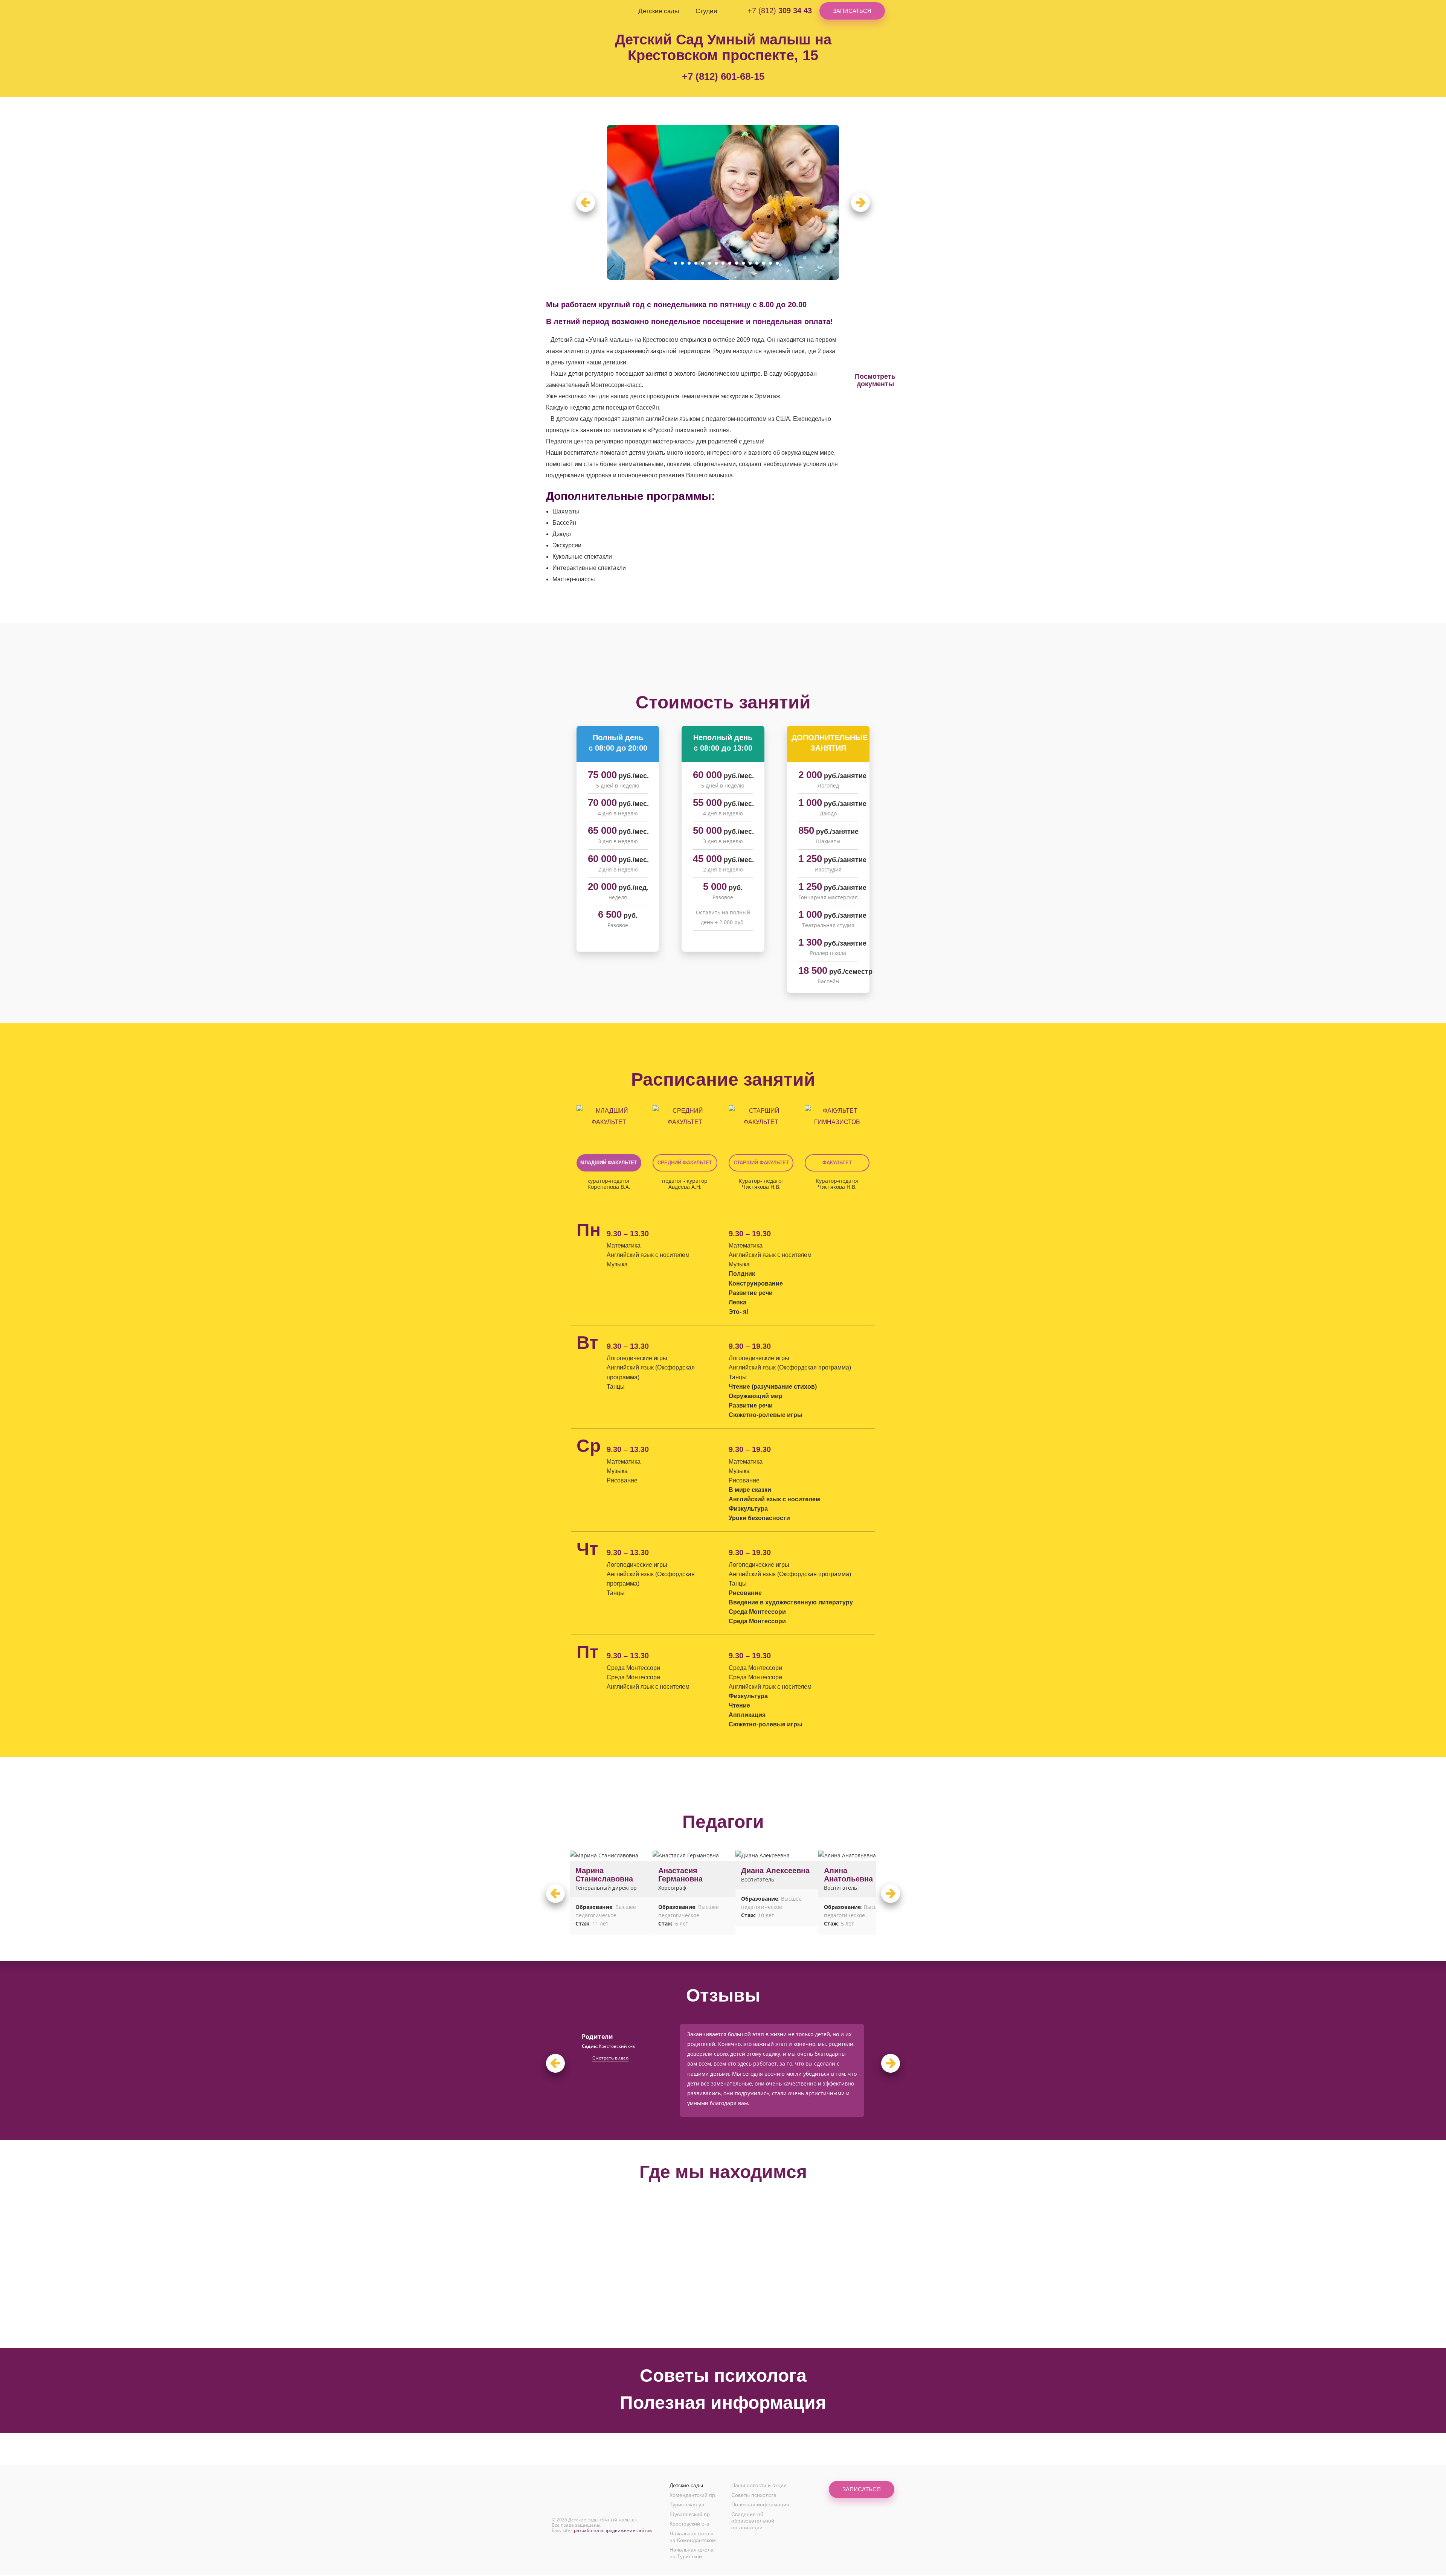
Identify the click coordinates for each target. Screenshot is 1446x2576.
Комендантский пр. (693, 2495)
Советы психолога (723, 2376)
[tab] (609, 1116)
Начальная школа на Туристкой (692, 2553)
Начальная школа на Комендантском (693, 2537)
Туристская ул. (688, 2504)
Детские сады (659, 11)
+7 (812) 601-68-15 (723, 76)
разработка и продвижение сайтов (613, 2530)
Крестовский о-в (689, 2524)
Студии (706, 11)
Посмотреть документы (875, 380)
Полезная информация (723, 2403)
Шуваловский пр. (690, 2514)
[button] (586, 203)
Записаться (852, 11)
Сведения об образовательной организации (753, 2521)
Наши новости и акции (759, 2485)
